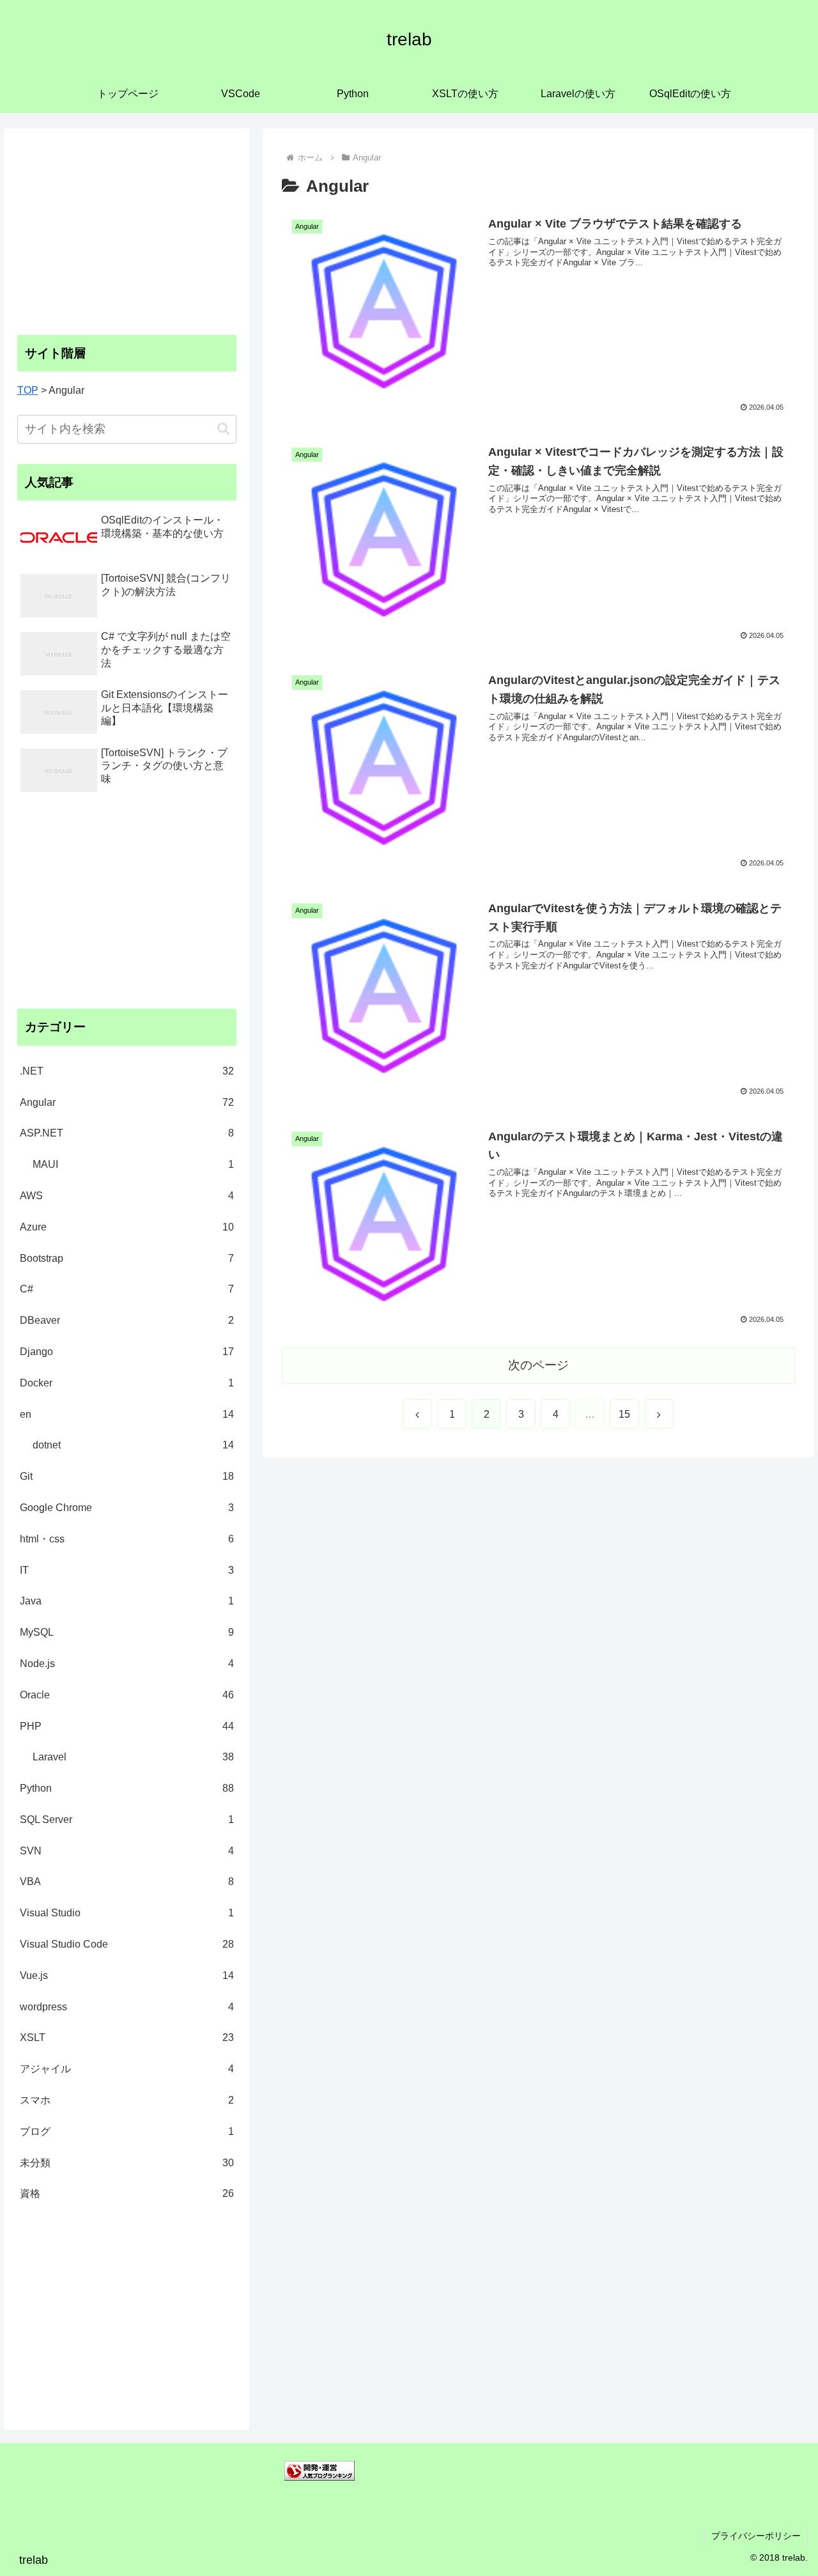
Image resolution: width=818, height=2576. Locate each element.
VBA (127, 1882)
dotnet (134, 1445)
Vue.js (127, 1975)
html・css (127, 1539)
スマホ (127, 2100)
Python (127, 1788)
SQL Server (127, 1819)
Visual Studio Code (127, 1944)
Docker (127, 1383)
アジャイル (127, 2069)
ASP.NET (127, 1133)
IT (127, 1570)
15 (624, 1414)
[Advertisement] (127, 231)
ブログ (127, 2131)
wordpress (127, 2007)
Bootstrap (127, 1258)
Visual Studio (127, 1913)
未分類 (127, 2163)
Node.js (127, 1664)
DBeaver (127, 1320)
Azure (127, 1227)
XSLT (127, 2037)
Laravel (134, 1757)
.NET (127, 1071)
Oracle (127, 1695)
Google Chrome (127, 1508)
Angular (127, 1102)
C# (127, 1289)
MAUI (134, 1164)
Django (127, 1352)
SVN (127, 1851)
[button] (223, 429)
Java (127, 1601)
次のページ (538, 1365)
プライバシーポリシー (756, 2536)
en (127, 1414)
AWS (127, 1196)
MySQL (127, 1632)
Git (127, 1476)
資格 (127, 2193)
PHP (127, 1726)
